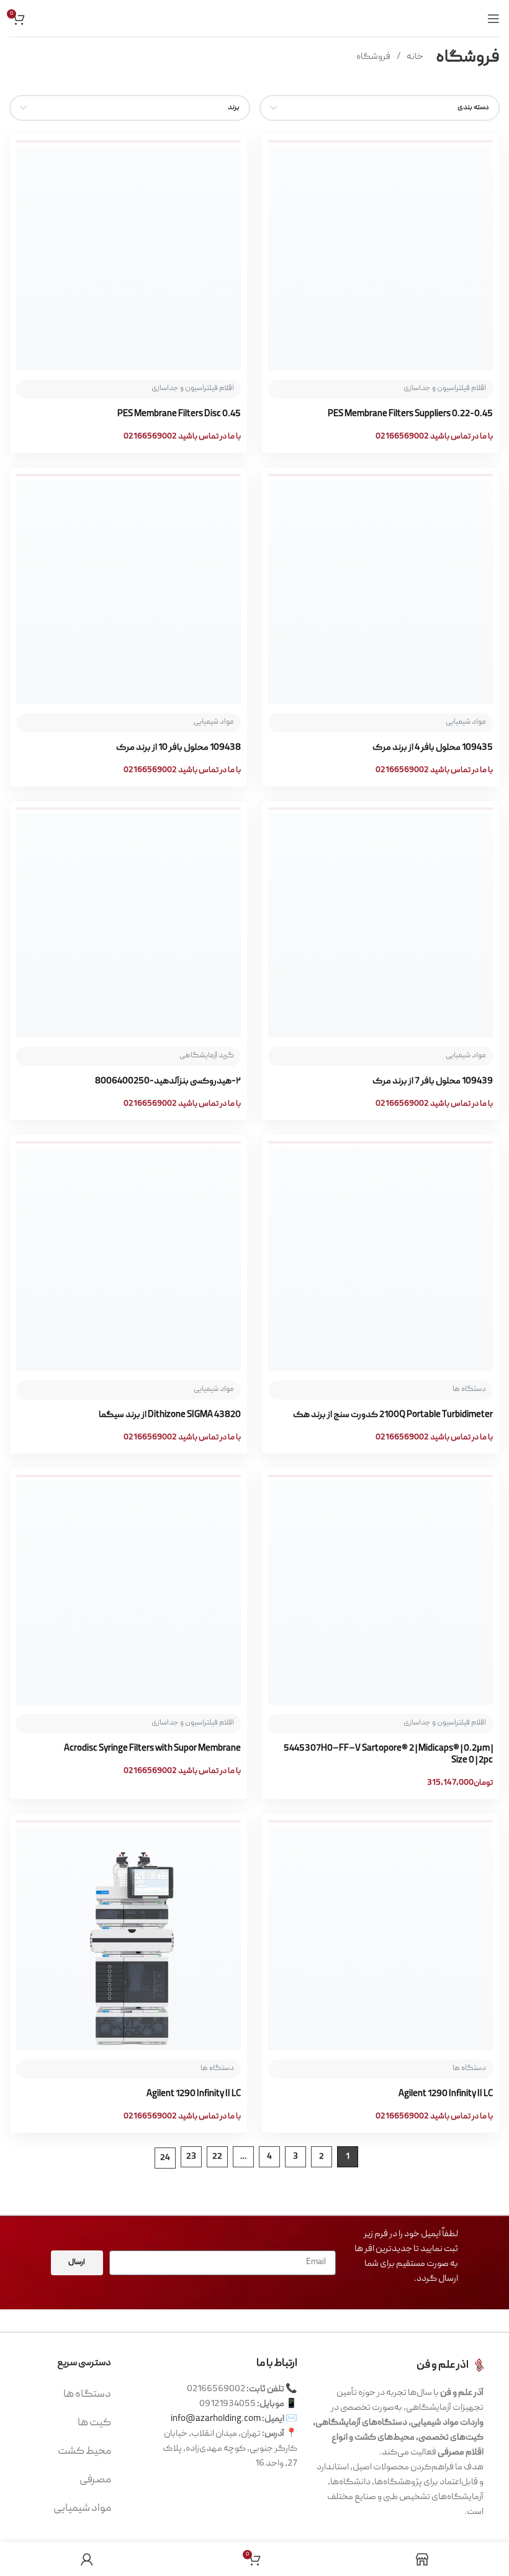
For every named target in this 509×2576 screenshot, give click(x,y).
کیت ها (94, 2423)
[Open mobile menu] (493, 19)
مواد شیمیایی (82, 2509)
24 (165, 2158)
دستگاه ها (87, 2395)
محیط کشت (84, 2452)
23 (191, 2157)
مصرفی (95, 2480)
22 (217, 2157)
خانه (414, 57)
